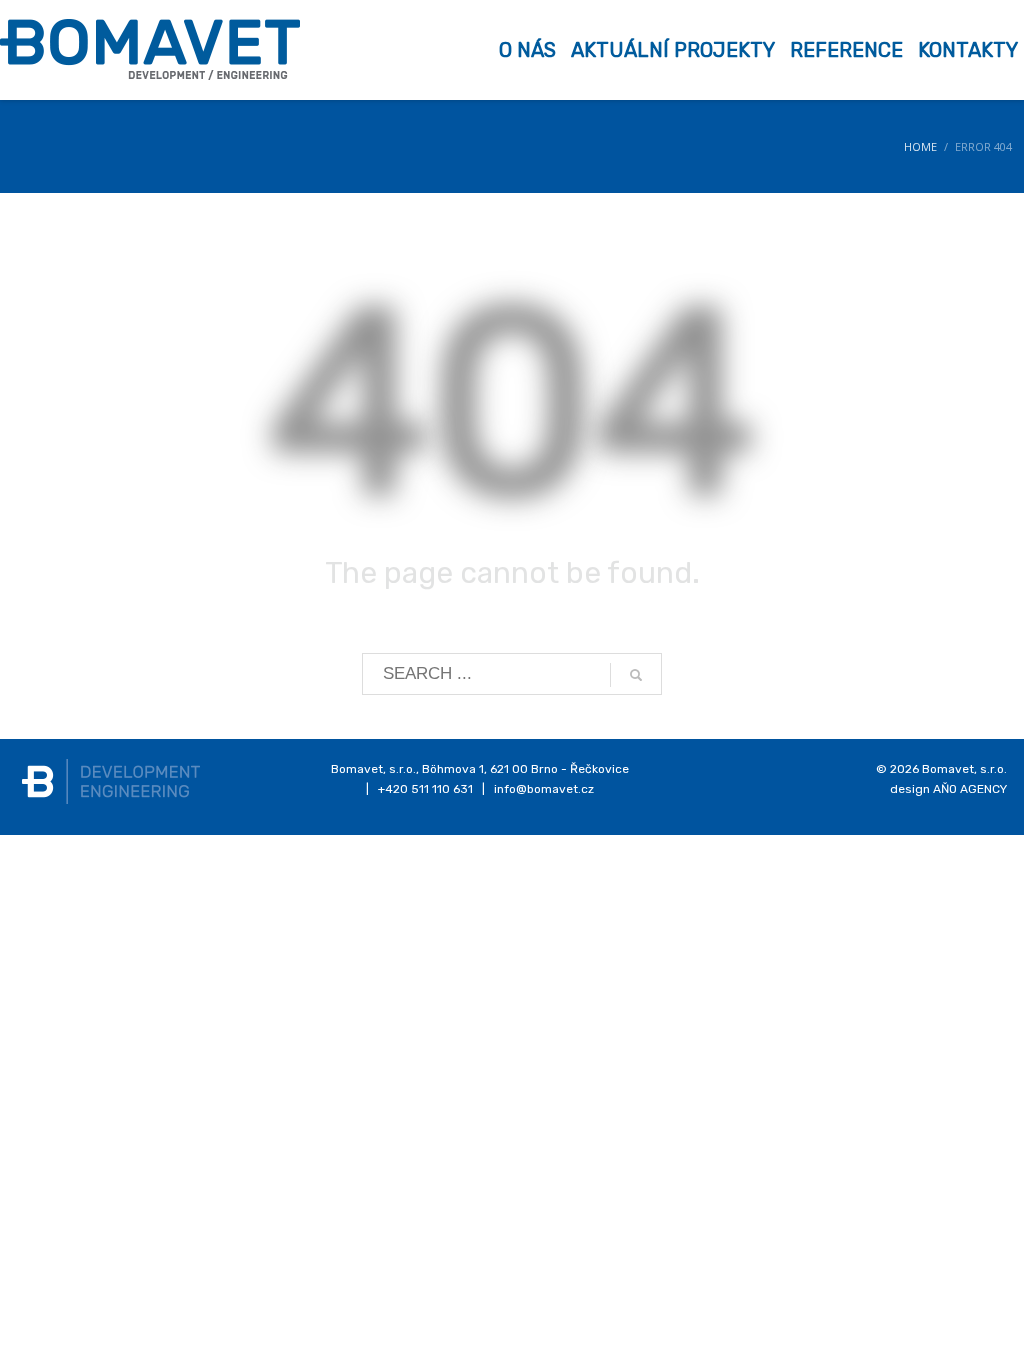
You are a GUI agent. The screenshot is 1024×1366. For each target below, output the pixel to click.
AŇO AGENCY (970, 789)
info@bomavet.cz (544, 789)
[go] (636, 675)
